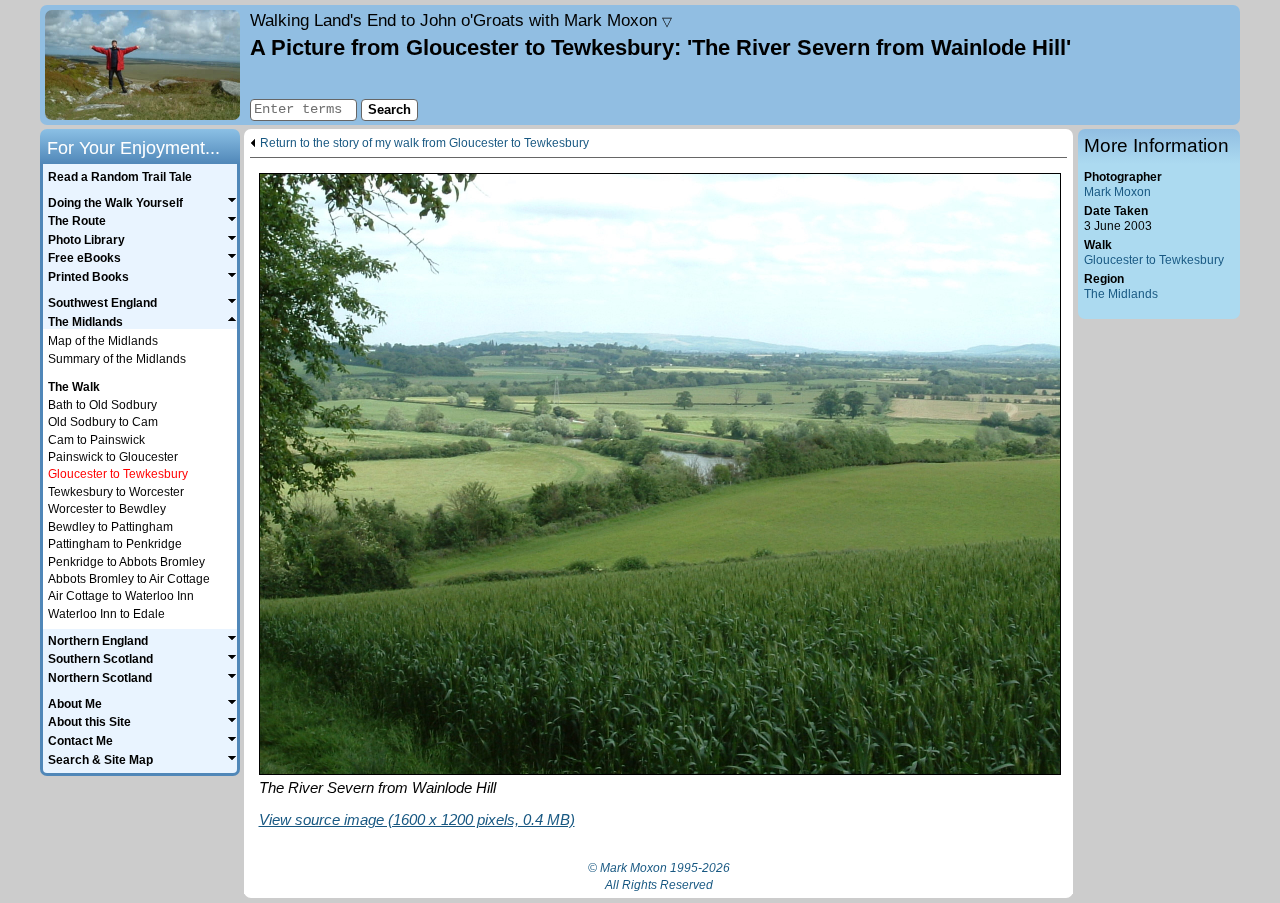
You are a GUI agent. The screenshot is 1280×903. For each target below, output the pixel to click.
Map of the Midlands (103, 341)
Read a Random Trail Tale (120, 177)
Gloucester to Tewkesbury (1154, 260)
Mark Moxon (1117, 192)
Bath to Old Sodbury (102, 405)
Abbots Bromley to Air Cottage (129, 579)
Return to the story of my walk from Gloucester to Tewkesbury (424, 143)
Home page (142, 65)
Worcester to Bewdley (107, 509)
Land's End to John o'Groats (461, 20)
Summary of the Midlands (117, 359)
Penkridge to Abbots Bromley (126, 562)
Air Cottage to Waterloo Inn (121, 596)
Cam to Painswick (96, 440)
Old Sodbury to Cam (103, 422)
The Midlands (1121, 294)
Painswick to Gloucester (113, 457)
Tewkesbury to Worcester (116, 492)
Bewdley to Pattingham (110, 527)
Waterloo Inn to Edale (106, 614)
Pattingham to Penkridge (115, 544)
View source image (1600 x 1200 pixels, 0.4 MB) (417, 819)
